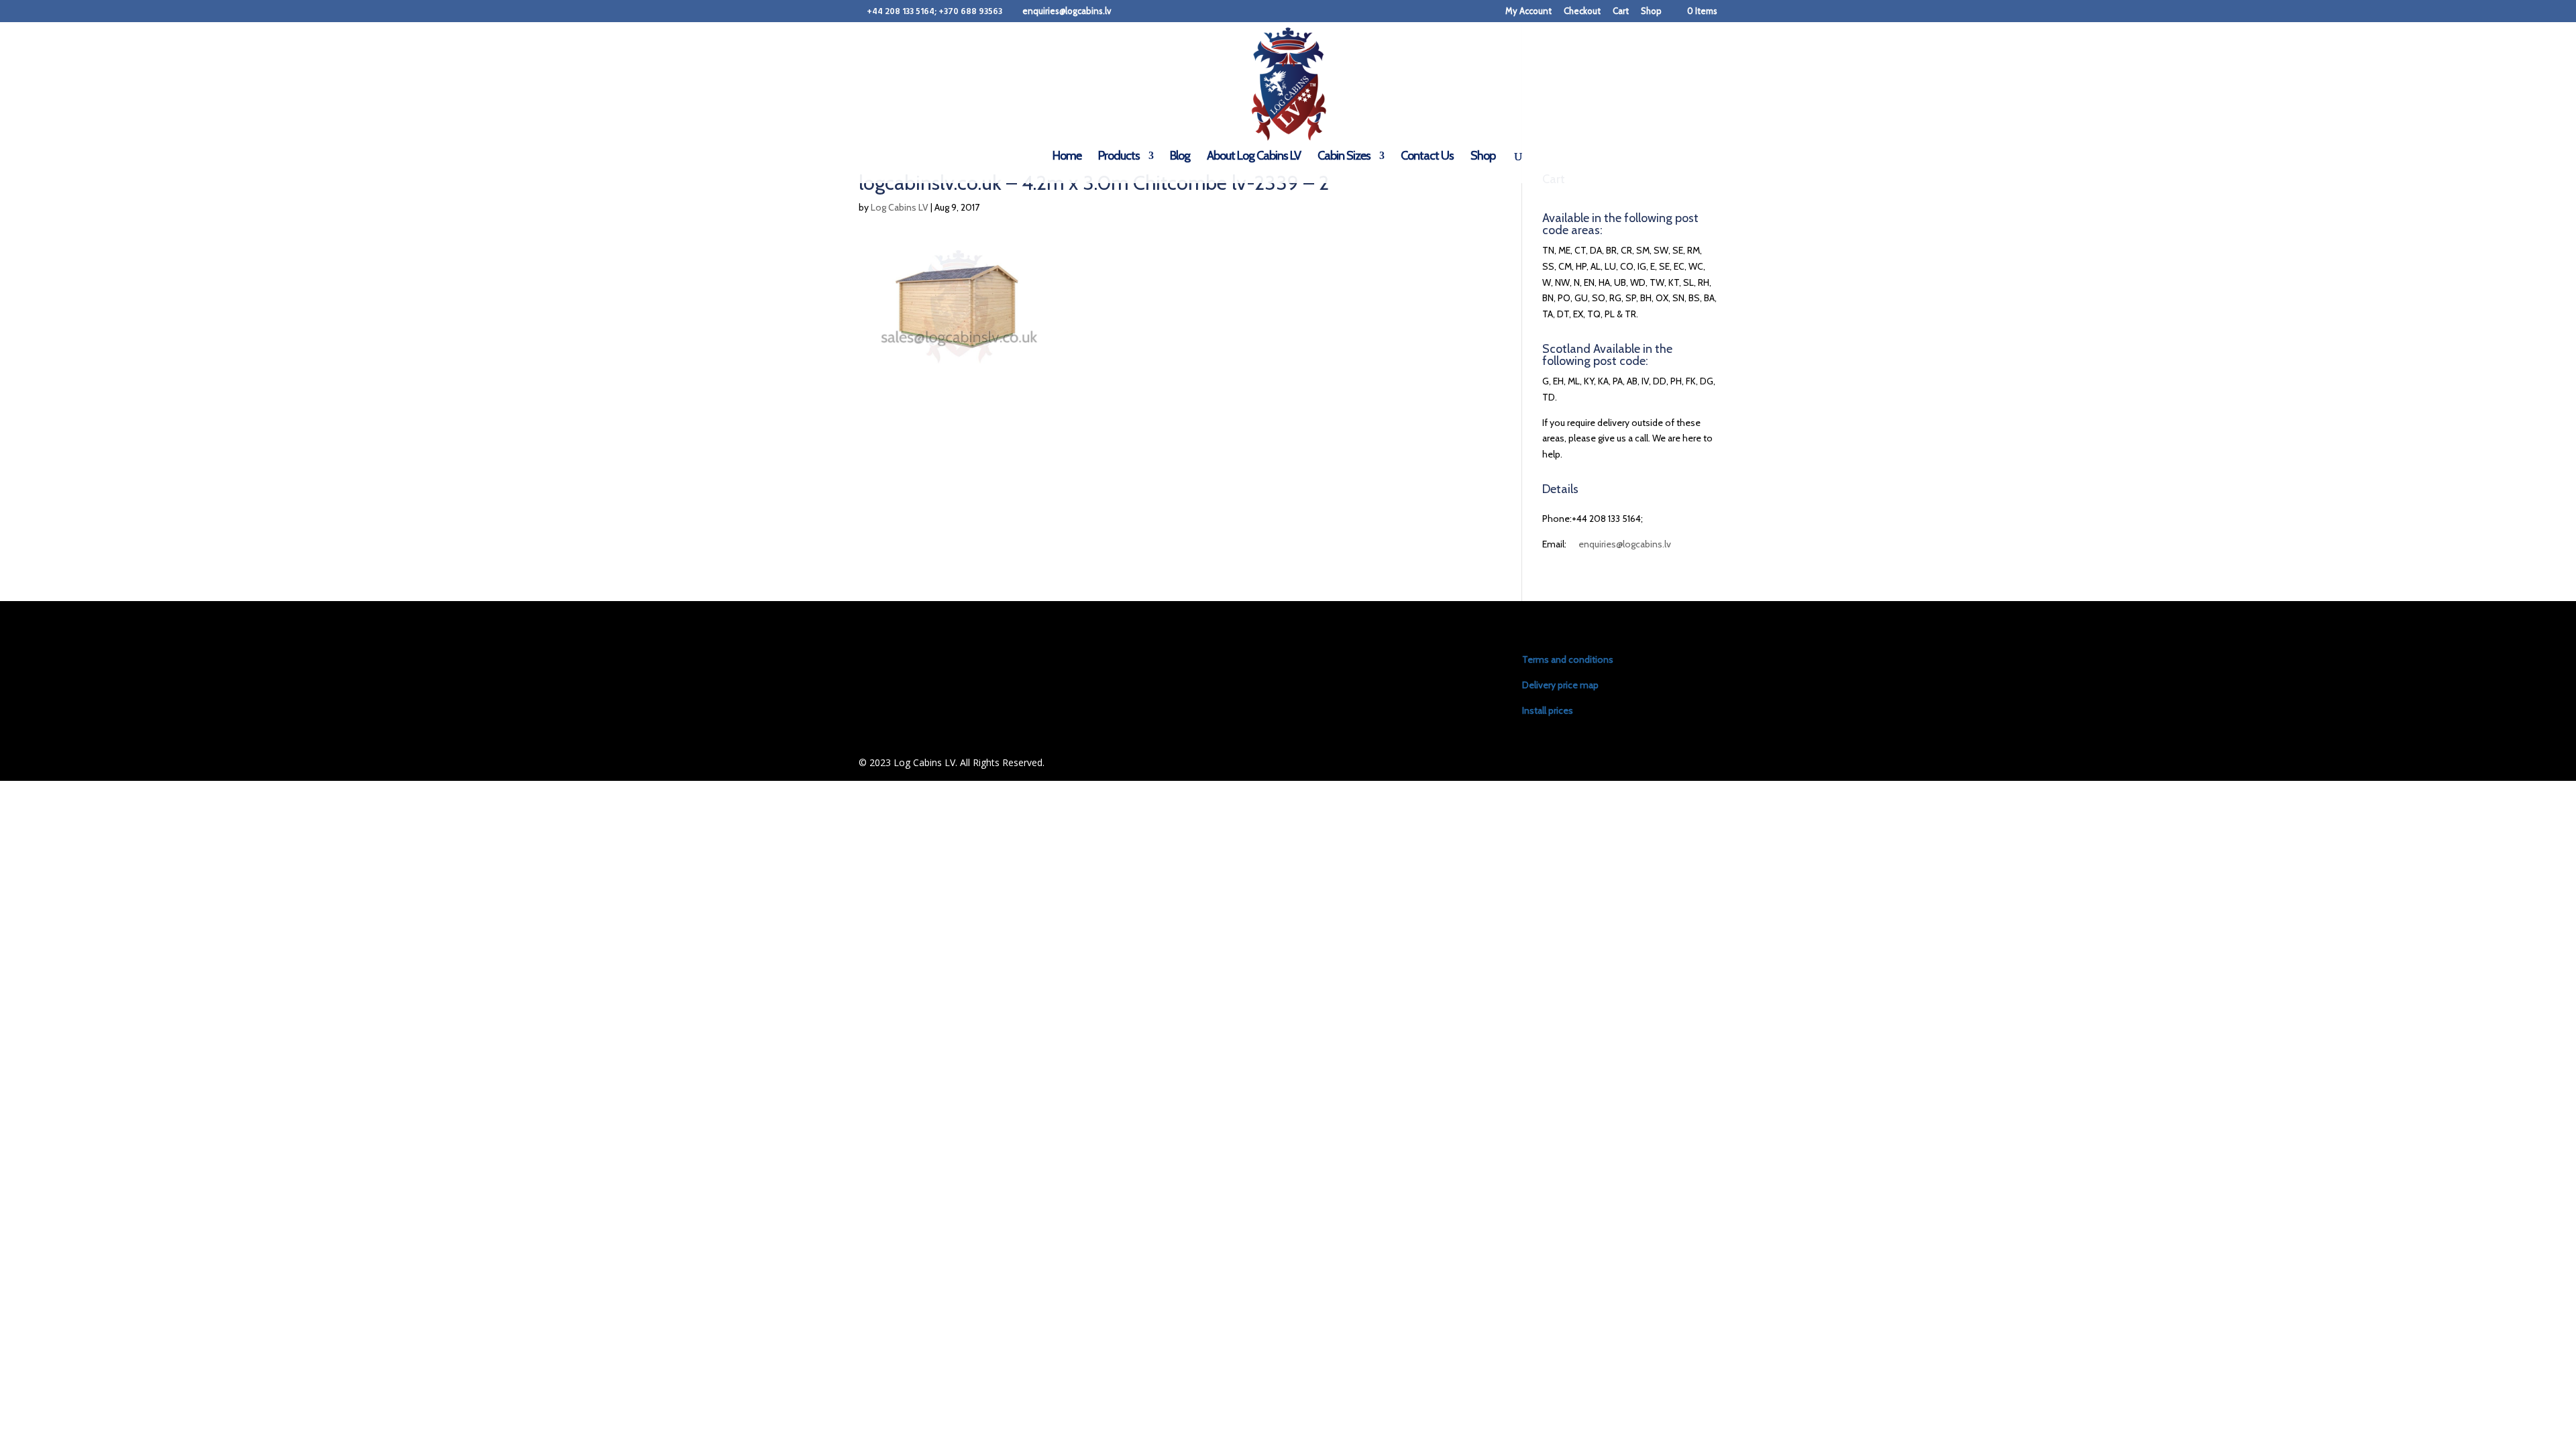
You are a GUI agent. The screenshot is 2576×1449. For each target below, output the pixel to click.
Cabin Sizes (1344, 157)
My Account (1528, 11)
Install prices (1548, 710)
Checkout (1582, 11)
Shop (1651, 11)
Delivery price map (1560, 685)
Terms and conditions (1568, 659)
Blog (1180, 157)
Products (1119, 157)
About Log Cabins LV (1254, 157)
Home (1067, 157)
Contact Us (1427, 157)
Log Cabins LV (900, 207)
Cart (1621, 11)
